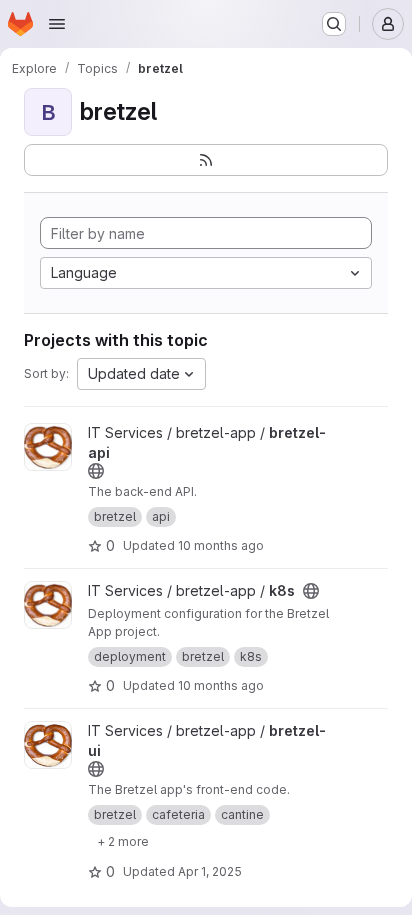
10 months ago (221, 545)
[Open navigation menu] (57, 24)
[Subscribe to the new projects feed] (206, 160)
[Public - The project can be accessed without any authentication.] (96, 471)
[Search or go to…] (334, 24)
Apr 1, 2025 (210, 871)
